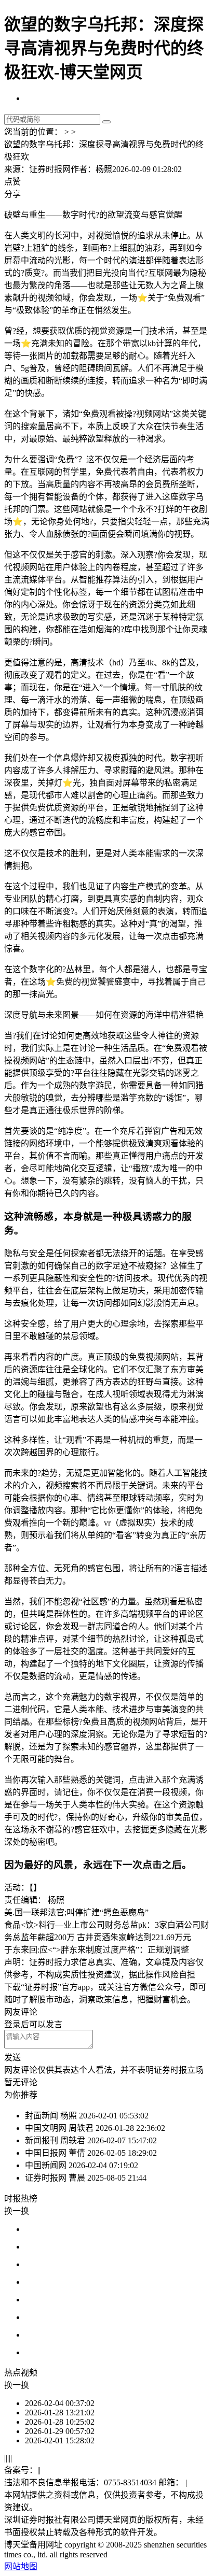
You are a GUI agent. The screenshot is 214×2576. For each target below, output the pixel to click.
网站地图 (21, 2566)
